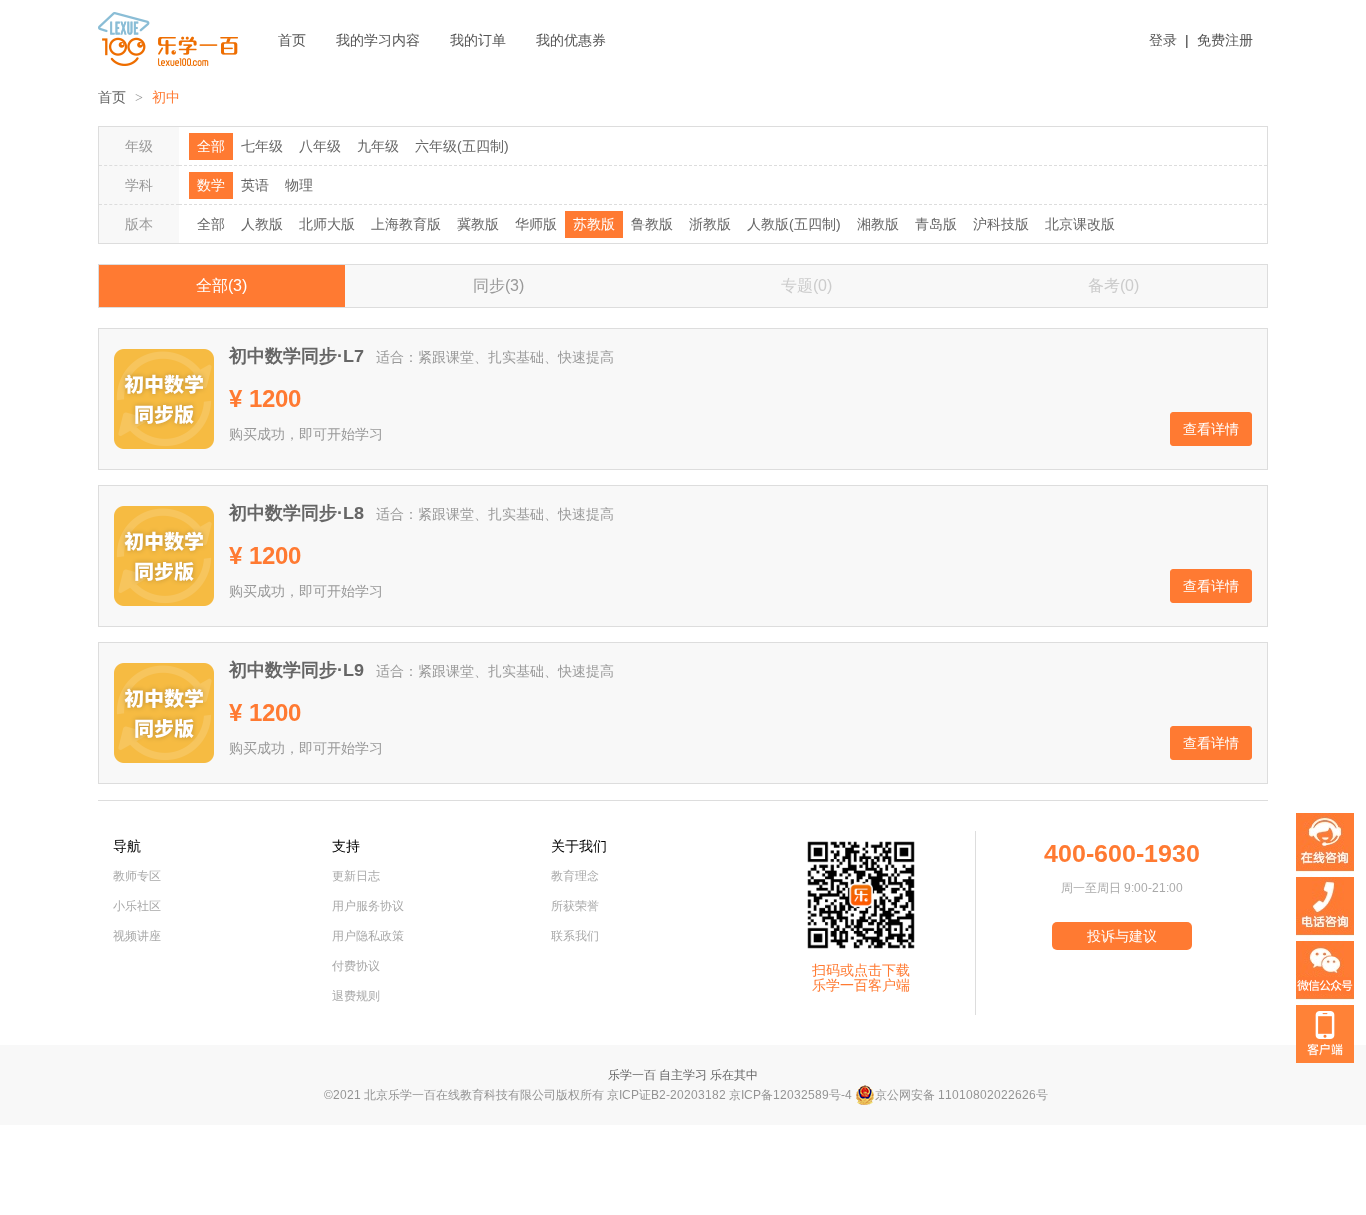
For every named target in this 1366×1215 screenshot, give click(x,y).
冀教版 (478, 224)
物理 (299, 185)
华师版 (536, 224)
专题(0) (806, 285)
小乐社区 (137, 906)
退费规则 (356, 996)
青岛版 (936, 224)
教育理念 (575, 876)
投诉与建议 (1122, 936)
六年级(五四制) (462, 146)
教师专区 (137, 876)
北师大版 (327, 224)
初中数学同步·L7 (296, 356)
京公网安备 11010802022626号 (961, 1095)
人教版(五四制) (794, 224)
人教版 (262, 224)
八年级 (320, 146)
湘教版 (878, 224)
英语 (255, 185)
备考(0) (1113, 285)
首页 (292, 40)
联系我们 (575, 936)
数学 (211, 185)
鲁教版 (652, 224)
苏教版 (594, 224)
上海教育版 (406, 224)
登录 (1163, 40)
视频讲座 (137, 936)
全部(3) (221, 285)
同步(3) (498, 285)
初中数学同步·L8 (296, 513)
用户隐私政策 (368, 936)
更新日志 (356, 876)
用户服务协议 (368, 906)
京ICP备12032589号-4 (790, 1095)
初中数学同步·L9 (296, 670)
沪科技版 (1001, 224)
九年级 (378, 146)
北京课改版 (1080, 224)
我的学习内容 (378, 40)
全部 (211, 146)
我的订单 (478, 40)
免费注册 (1225, 40)
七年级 (262, 146)
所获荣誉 (575, 906)
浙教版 (710, 224)
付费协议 (356, 966)
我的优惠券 (571, 40)
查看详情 (1211, 429)
